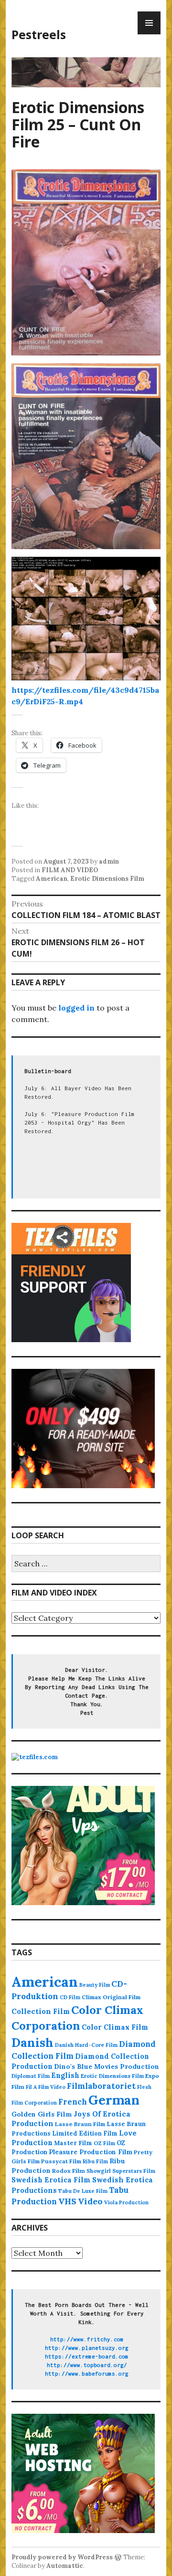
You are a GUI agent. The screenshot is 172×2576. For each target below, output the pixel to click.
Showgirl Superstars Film (121, 2171)
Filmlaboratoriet (101, 2086)
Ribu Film (95, 2161)
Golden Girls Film (42, 2114)
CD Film (70, 1997)
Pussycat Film (61, 2161)
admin (109, 861)
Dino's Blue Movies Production (107, 2066)
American (52, 879)
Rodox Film (69, 2171)
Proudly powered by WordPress (62, 2557)
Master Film (73, 2143)
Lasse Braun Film (80, 2124)
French (73, 2102)
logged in (76, 1008)
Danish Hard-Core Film (86, 2045)
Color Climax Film (115, 2027)
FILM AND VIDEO (70, 870)
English (65, 2075)
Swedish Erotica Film (51, 2180)
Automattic (65, 2566)
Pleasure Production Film (91, 2152)
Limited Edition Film (85, 2133)
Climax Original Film (111, 1997)
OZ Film (104, 2143)
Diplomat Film (31, 2076)
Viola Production (126, 2202)
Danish (32, 2042)
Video (90, 2201)
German (114, 2100)
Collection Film (41, 2011)
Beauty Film (95, 1985)
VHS (67, 2201)
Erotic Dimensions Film (107, 879)
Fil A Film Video (46, 2087)
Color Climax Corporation (77, 2018)
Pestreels (39, 34)
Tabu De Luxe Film (83, 2191)
